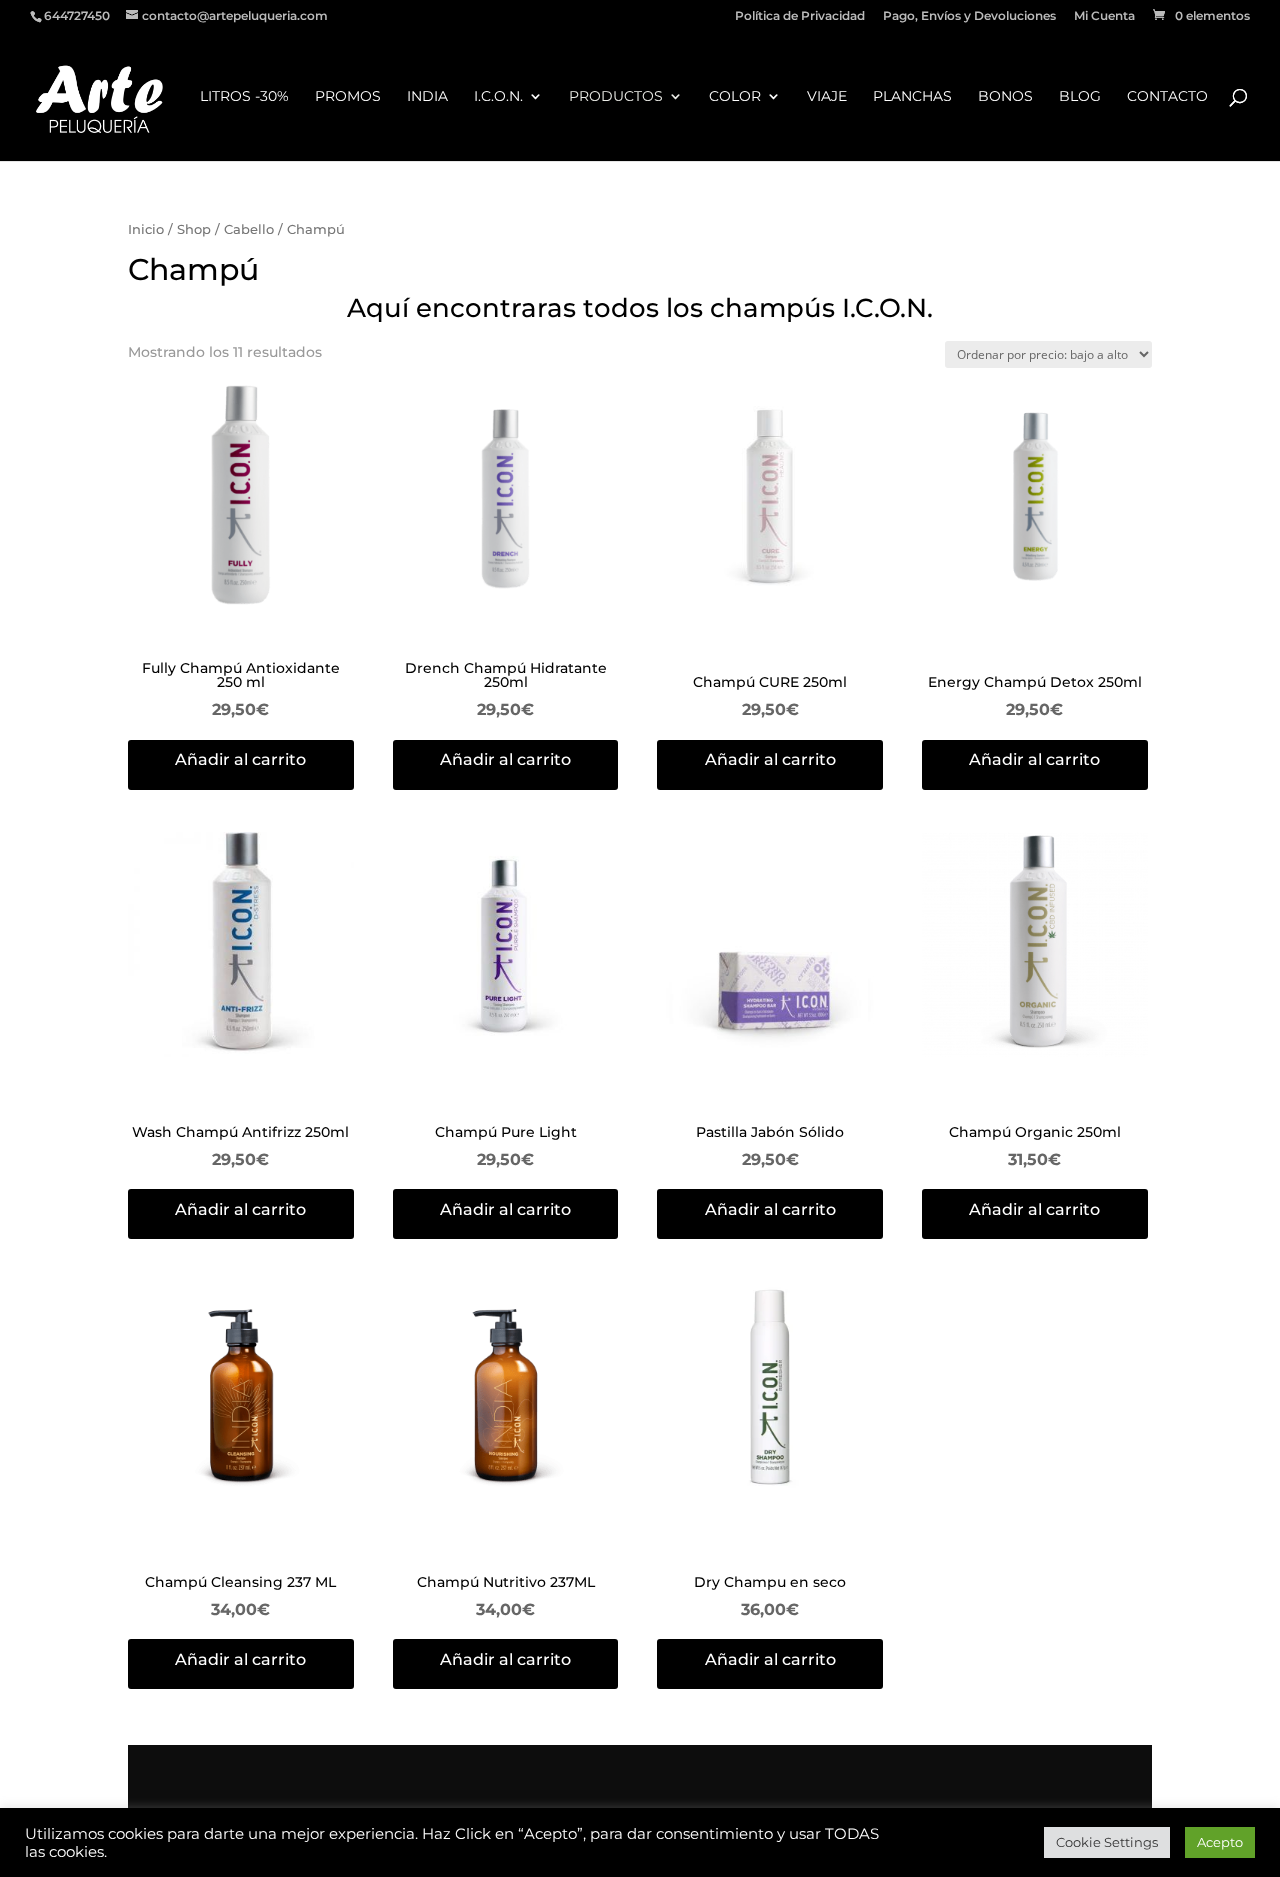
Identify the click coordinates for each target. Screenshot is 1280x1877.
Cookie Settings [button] (1107, 1842)
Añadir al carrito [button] (240, 759)
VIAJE (827, 97)
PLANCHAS (912, 97)
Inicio (146, 229)
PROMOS (348, 97)
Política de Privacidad (800, 16)
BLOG (1080, 97)
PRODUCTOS (616, 97)
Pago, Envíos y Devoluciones (969, 16)
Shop (194, 229)
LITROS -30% (244, 97)
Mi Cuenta (1104, 16)
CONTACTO (1167, 97)
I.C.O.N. (498, 97)
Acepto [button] (1220, 1842)
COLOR (735, 97)
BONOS (1005, 97)
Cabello (249, 229)
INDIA (427, 97)
